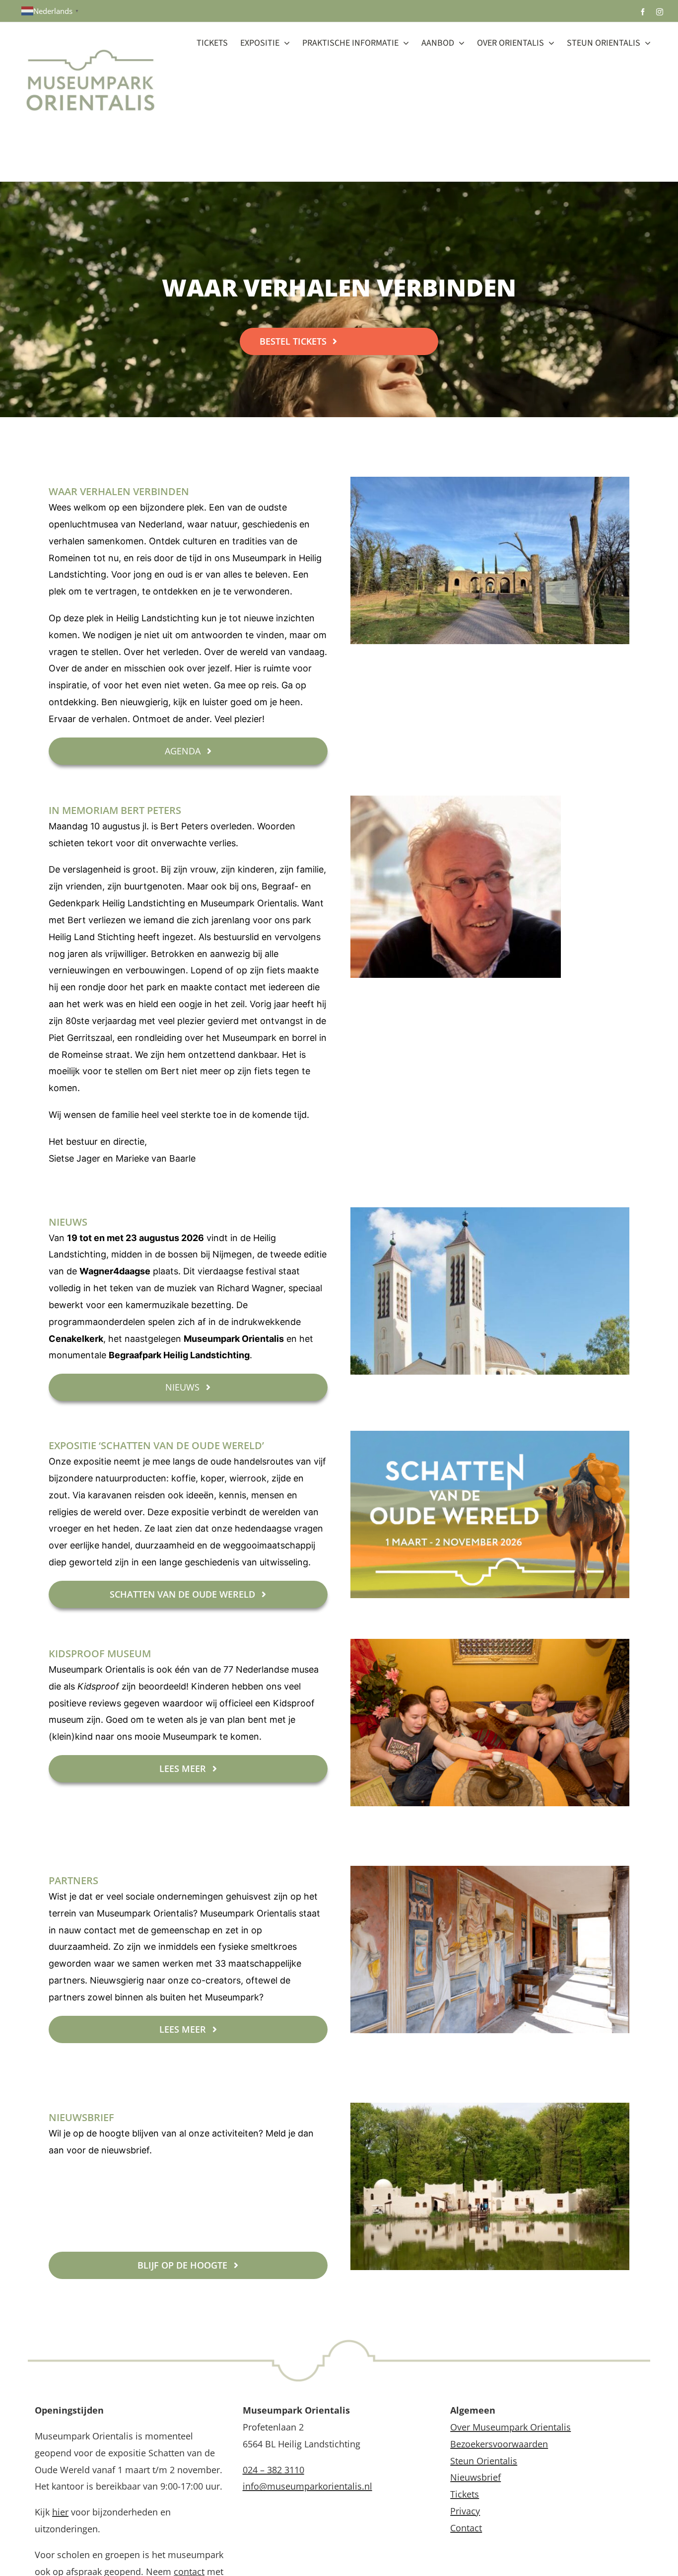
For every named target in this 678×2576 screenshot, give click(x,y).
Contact (466, 2528)
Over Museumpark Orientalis (510, 2427)
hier (60, 2512)
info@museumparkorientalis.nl (307, 2486)
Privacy (465, 2511)
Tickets (465, 2494)
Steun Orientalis (484, 2461)
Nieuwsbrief (475, 2477)
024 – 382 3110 (273, 2470)
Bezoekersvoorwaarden (499, 2444)
